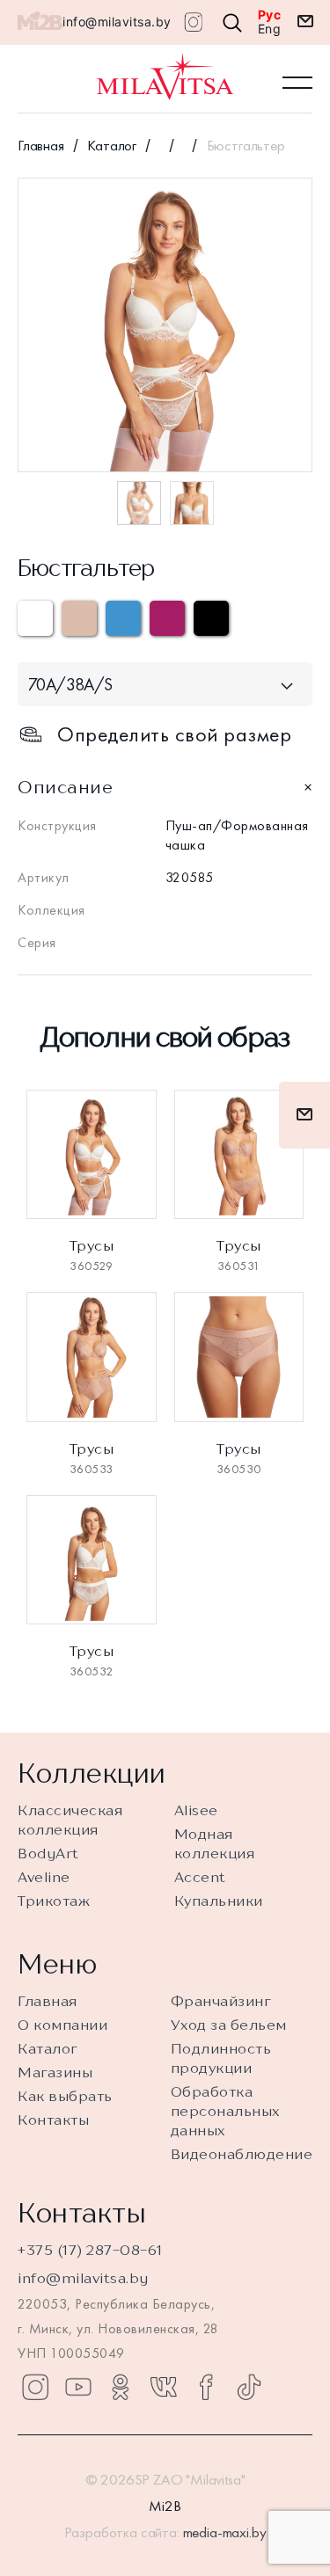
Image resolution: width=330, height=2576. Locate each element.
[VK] (164, 2387)
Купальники (219, 1901)
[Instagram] (35, 2387)
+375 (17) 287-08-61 (90, 2250)
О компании (62, 2025)
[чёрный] (211, 618)
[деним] (123, 618)
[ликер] (167, 618)
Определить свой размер (174, 734)
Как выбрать (65, 2096)
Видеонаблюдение (242, 2154)
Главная (41, 145)
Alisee (196, 1810)
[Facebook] (206, 2387)
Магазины (55, 2072)
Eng (270, 29)
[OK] (121, 2387)
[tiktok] (249, 2387)
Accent (200, 1877)
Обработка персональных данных (225, 2111)
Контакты (53, 2120)
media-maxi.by (225, 2532)
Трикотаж (54, 1901)
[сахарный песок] (79, 618)
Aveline (44, 1877)
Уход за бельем (229, 2025)
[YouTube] (78, 2387)
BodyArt (48, 1853)
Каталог (112, 145)
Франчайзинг (221, 2001)
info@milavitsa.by (117, 22)
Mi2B (165, 2506)
